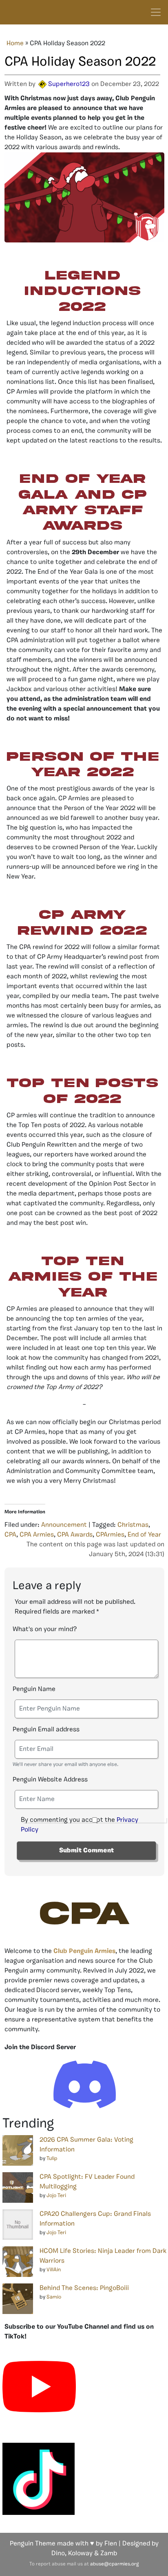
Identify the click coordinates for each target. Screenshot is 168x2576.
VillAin (54, 2270)
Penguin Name (34, 1689)
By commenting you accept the (80, 1825)
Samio (54, 2297)
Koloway (80, 2554)
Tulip (52, 2159)
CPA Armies (37, 1535)
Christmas (133, 1525)
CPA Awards (75, 1535)
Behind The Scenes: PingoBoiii (84, 2288)
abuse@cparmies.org (114, 2564)
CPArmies (110, 1535)
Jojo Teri (56, 2196)
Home (15, 44)
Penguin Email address (46, 1730)
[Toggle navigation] (156, 12)
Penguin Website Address (50, 1780)
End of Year (144, 1535)
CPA (10, 1535)
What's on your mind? (45, 1629)
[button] (82, 1277)
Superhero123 (69, 84)
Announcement (64, 1525)
